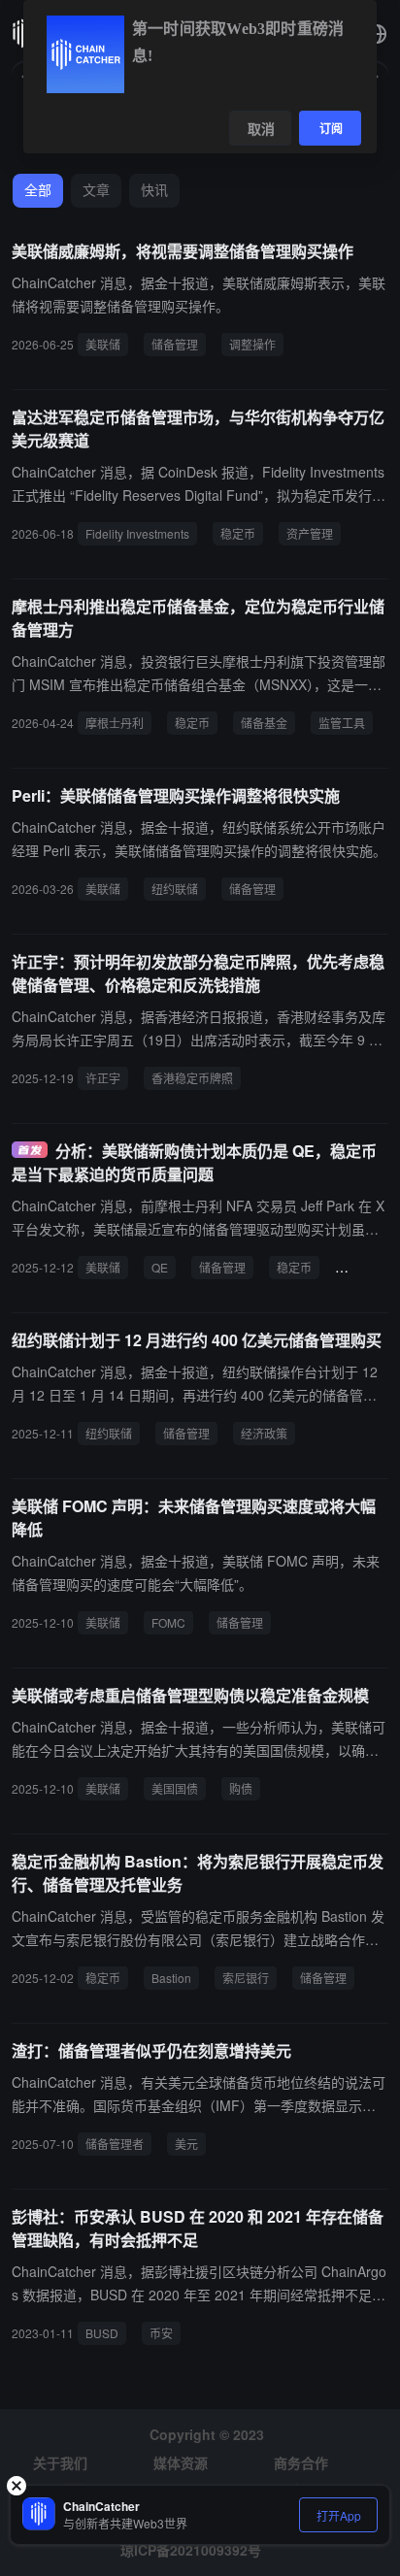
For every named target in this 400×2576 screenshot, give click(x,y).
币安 (161, 2333)
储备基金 (264, 723)
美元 (186, 2144)
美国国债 (175, 1788)
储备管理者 (115, 2144)
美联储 (103, 344)
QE (160, 1267)
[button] (377, 34)
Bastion (171, 1978)
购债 (241, 1788)
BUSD (102, 2333)
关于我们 (60, 2462)
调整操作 (252, 344)
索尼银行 (246, 1978)
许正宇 (103, 1078)
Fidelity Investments (137, 533)
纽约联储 (175, 889)
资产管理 (310, 533)
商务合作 (301, 2462)
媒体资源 (181, 2462)
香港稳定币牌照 (192, 1078)
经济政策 (264, 1433)
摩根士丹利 (115, 723)
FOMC (168, 1622)
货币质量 (366, 1267)
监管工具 (342, 723)
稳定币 (238, 533)
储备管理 (175, 344)
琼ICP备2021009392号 (191, 2550)
